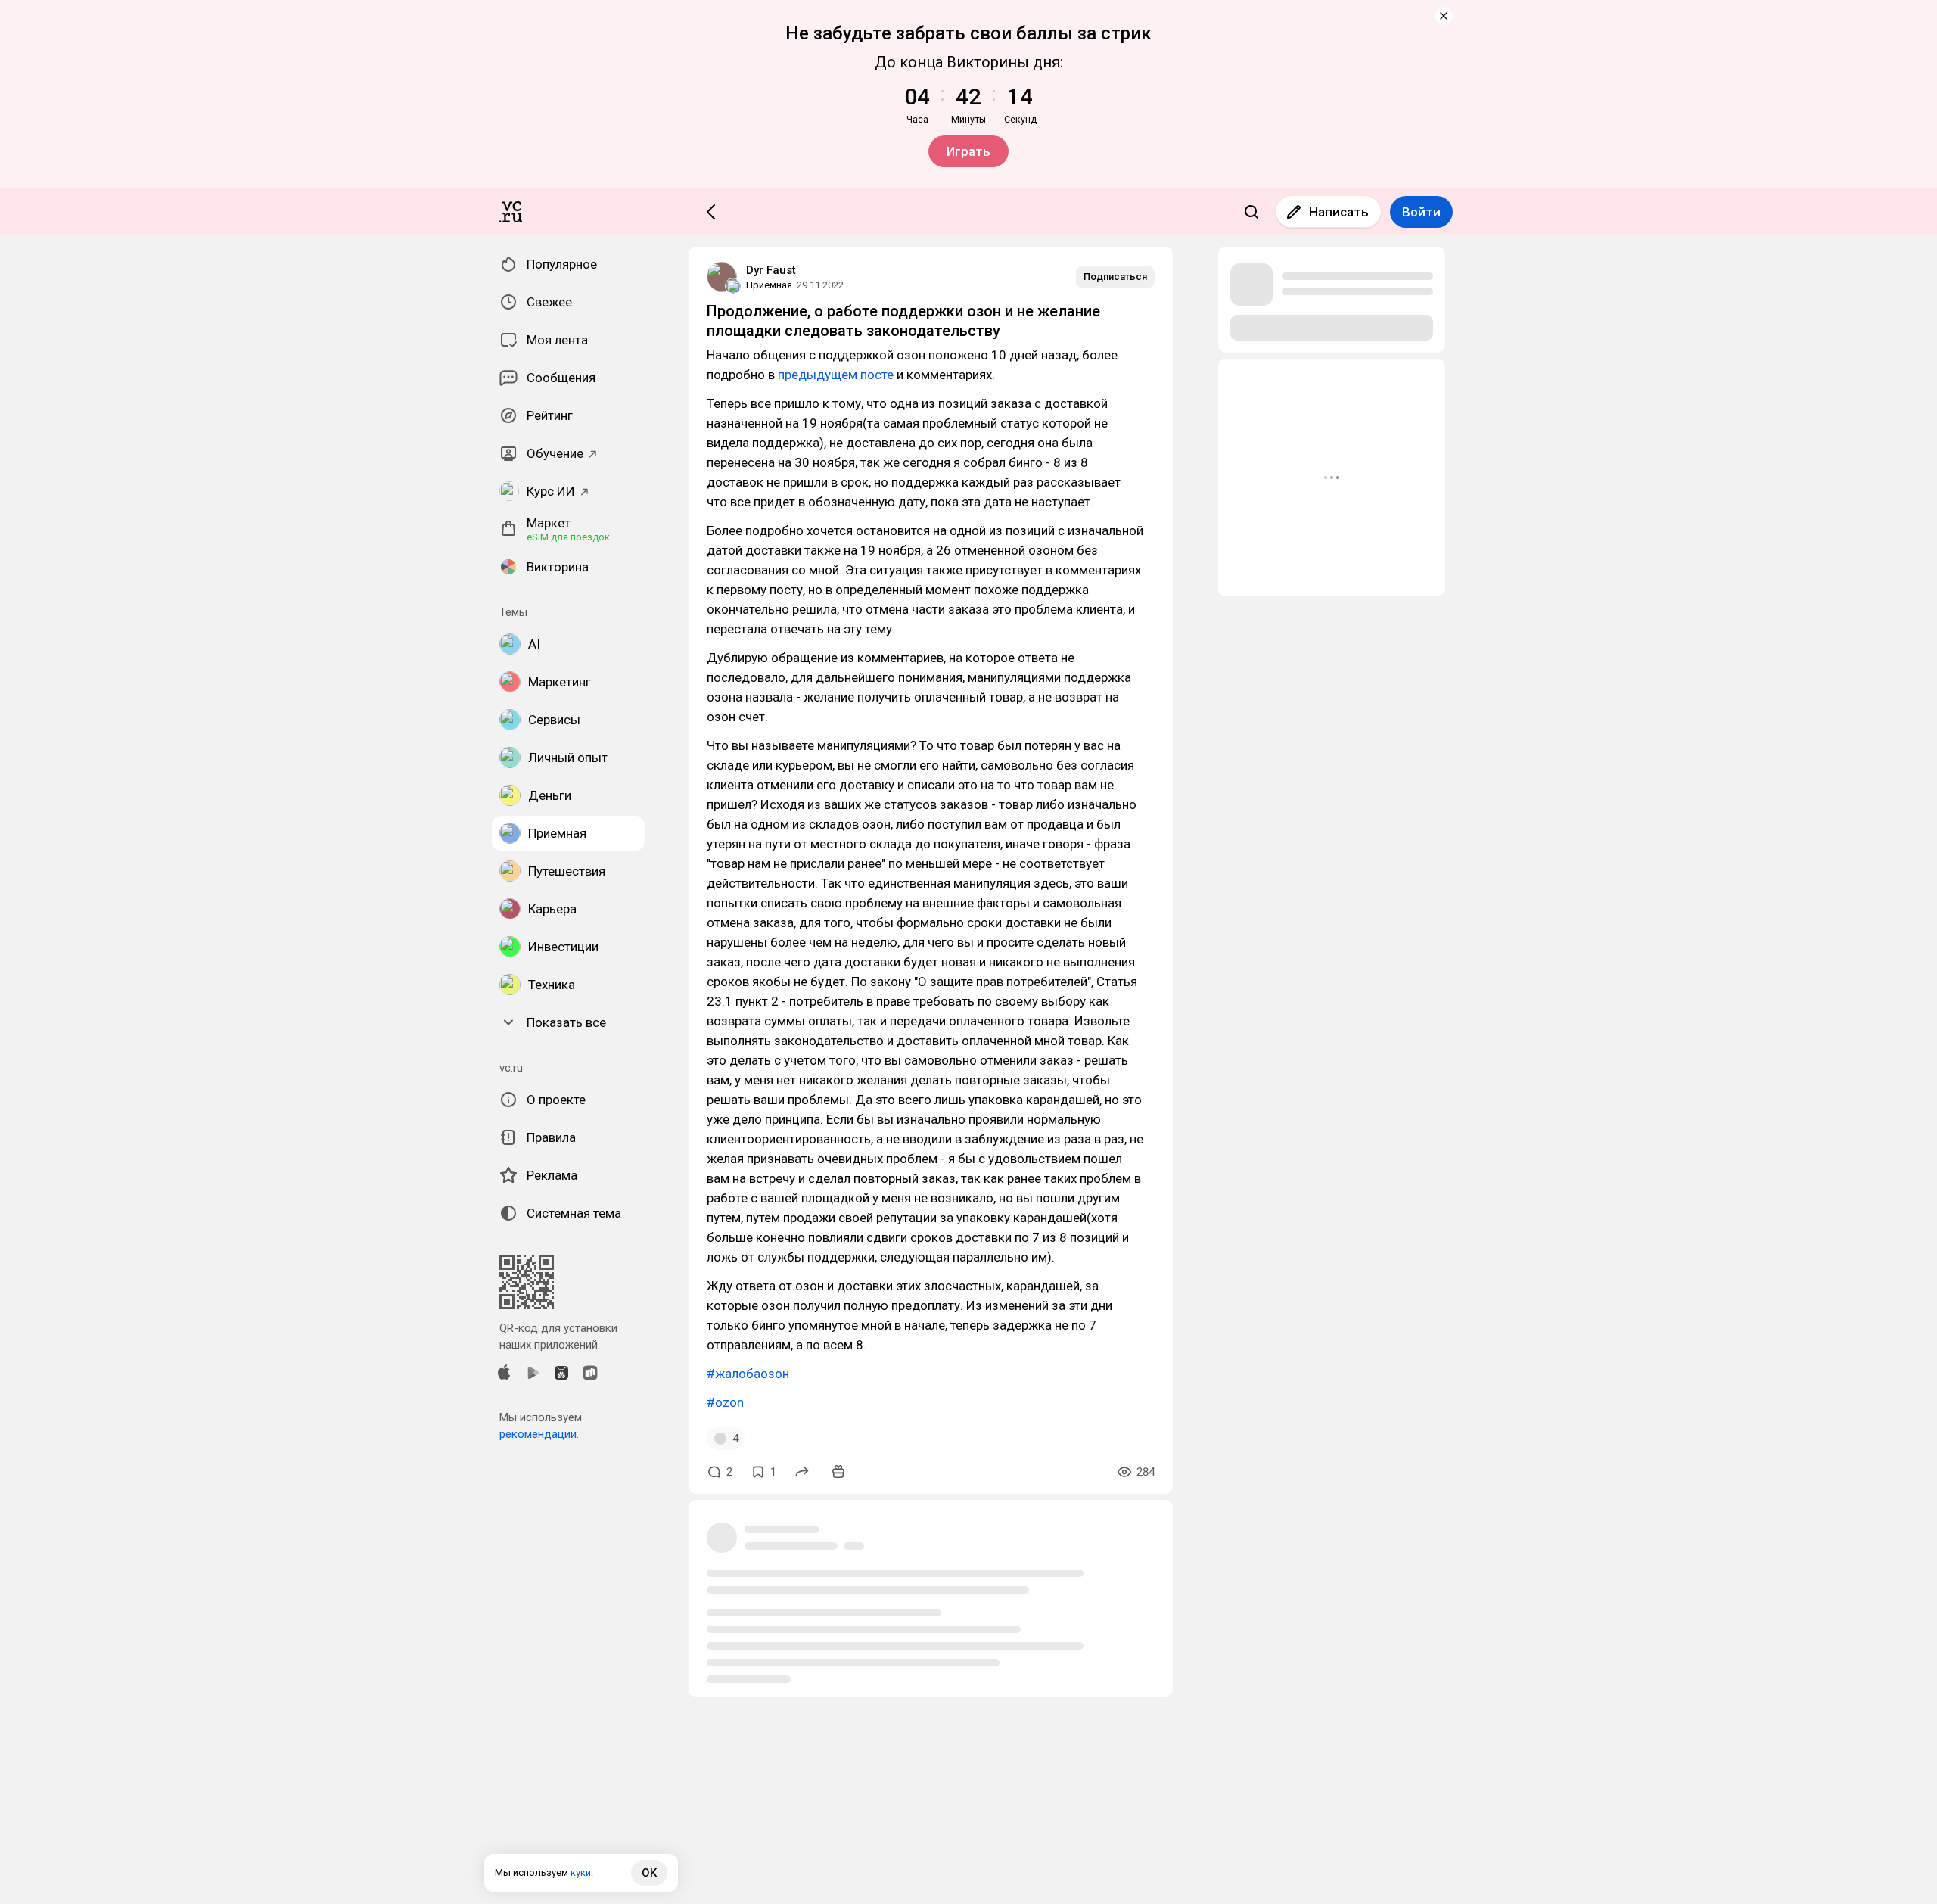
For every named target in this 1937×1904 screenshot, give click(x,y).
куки (581, 1873)
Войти (1421, 212)
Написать (1339, 212)
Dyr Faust (771, 270)
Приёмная (769, 285)
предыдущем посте (836, 375)
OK (649, 1873)
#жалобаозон (748, 1374)
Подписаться (1115, 277)
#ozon (725, 1402)
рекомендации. (539, 1434)
